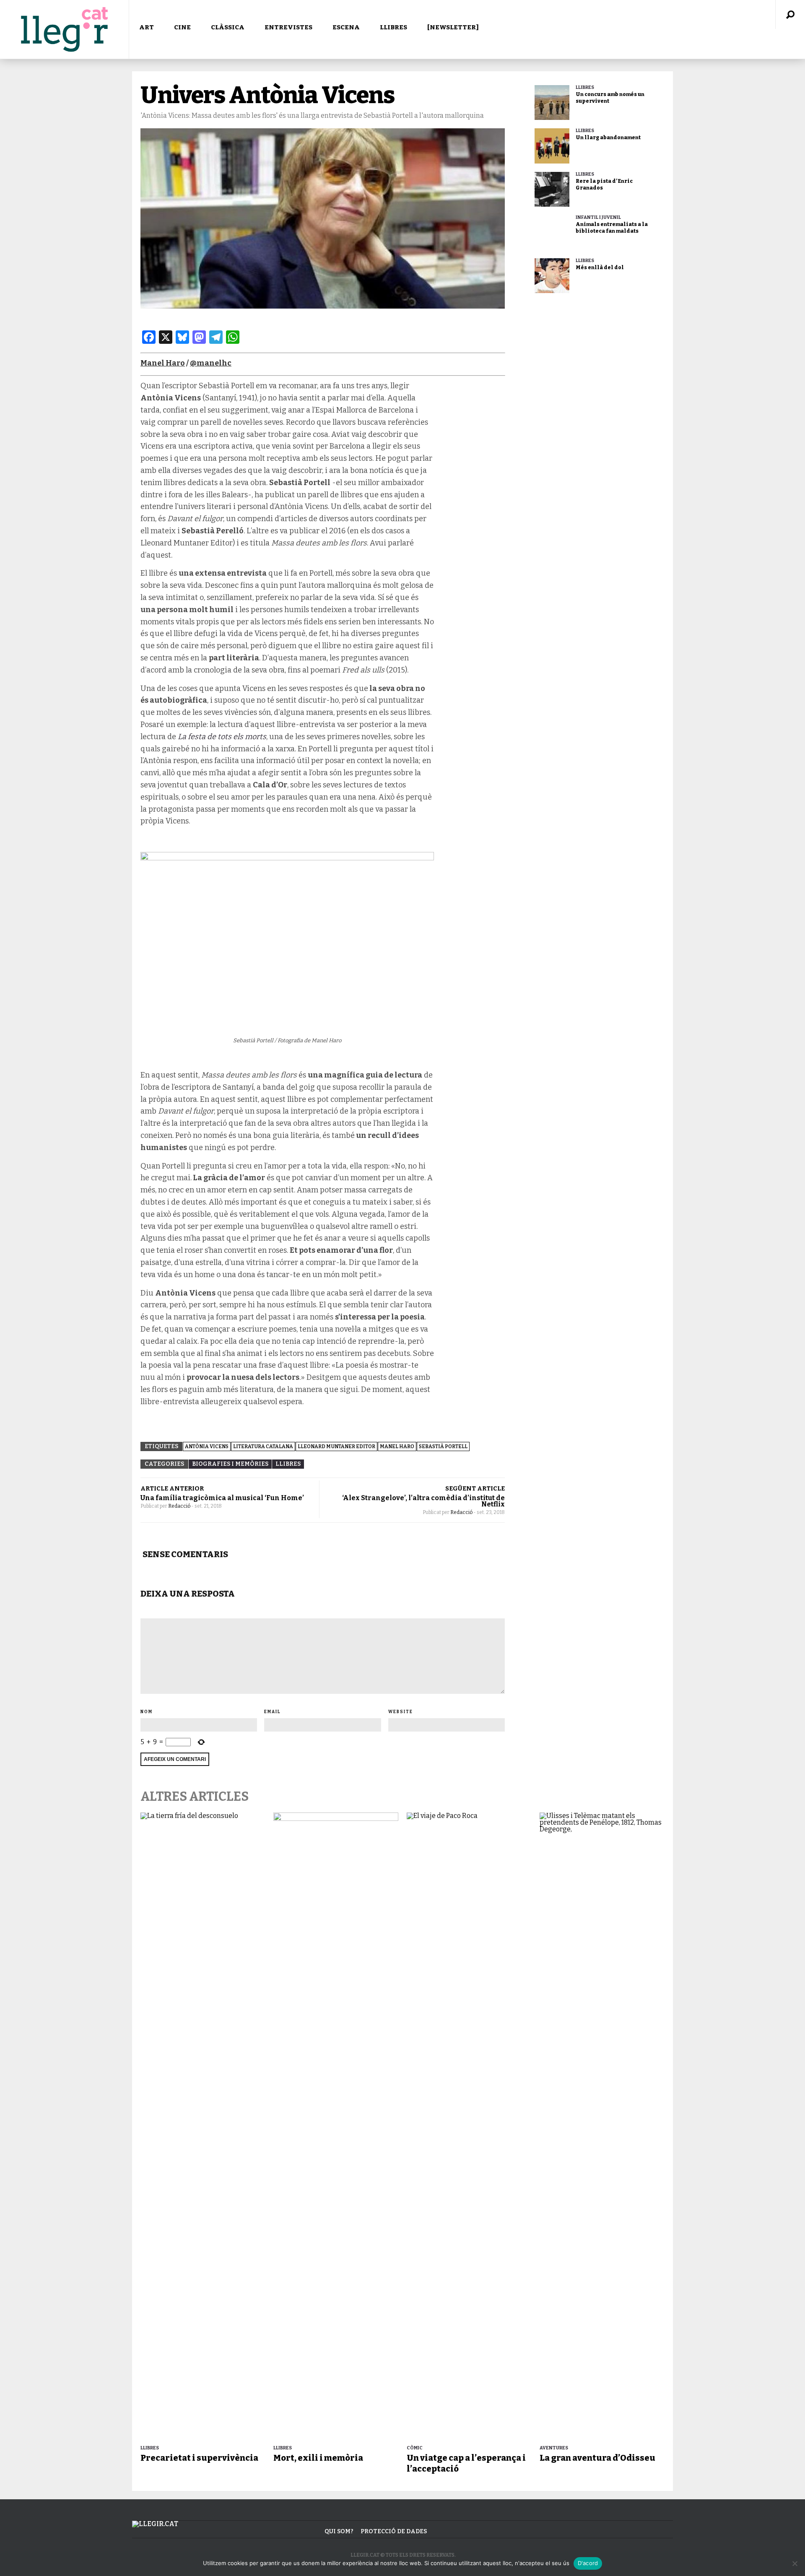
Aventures (554, 2448)
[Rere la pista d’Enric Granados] (552, 189)
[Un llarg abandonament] (552, 146)
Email (273, 1712)
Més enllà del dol (600, 267)
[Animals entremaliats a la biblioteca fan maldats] (552, 232)
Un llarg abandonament (608, 138)
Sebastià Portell (443, 1446)
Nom (147, 1712)
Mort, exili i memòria (318, 2458)
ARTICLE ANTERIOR (172, 1488)
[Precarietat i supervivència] (203, 2127)
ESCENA (346, 27)
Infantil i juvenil (598, 217)
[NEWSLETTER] (453, 27)
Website (401, 1712)
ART (147, 27)
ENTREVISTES (288, 27)
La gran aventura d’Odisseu (597, 2458)
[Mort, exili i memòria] (336, 2127)
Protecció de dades (394, 2531)
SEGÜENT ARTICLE (475, 1488)
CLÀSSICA (228, 27)
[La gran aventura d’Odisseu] (602, 2127)
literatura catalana (263, 1446)
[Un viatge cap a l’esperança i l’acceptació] (469, 2127)
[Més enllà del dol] (552, 276)
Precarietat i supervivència (199, 2458)
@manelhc (211, 363)
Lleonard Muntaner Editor (336, 1446)
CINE (182, 27)
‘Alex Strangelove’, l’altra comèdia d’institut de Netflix (423, 1501)
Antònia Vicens (207, 1446)
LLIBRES (393, 27)
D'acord (588, 2563)
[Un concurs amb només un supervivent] (552, 103)
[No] (795, 2563)
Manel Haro (163, 363)
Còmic (415, 2448)
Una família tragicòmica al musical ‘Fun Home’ (222, 1498)
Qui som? (339, 2531)
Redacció (180, 1506)
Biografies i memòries (230, 1464)
